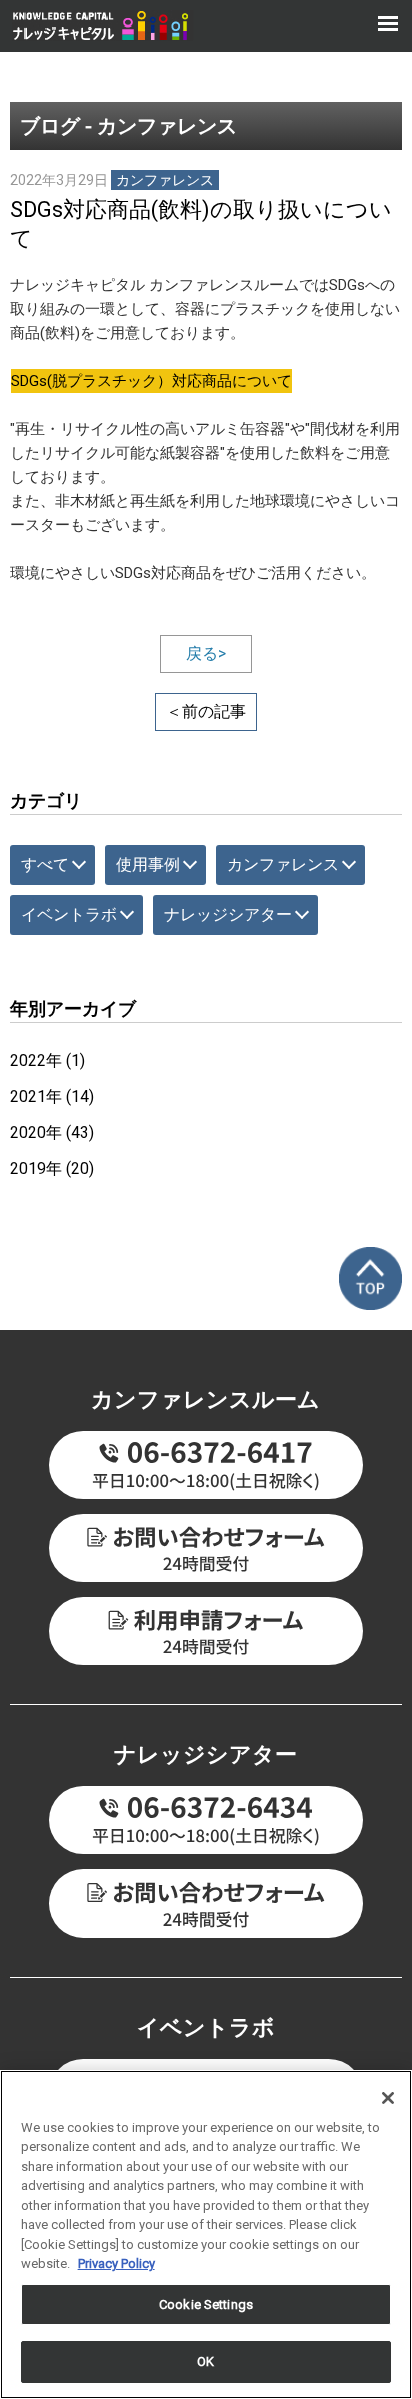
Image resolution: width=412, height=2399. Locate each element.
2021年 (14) (52, 1096)
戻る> (206, 653)
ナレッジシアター (228, 914)
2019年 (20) (52, 1168)
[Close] (388, 2098)
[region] (206, 2234)
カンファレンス (283, 864)
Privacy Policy (116, 2263)
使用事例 (148, 864)
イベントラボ (69, 914)
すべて (45, 864)
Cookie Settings (206, 2304)
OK (205, 2361)
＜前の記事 (206, 711)
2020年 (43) (52, 1132)
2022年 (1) (47, 1060)
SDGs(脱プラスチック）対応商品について (151, 381)
